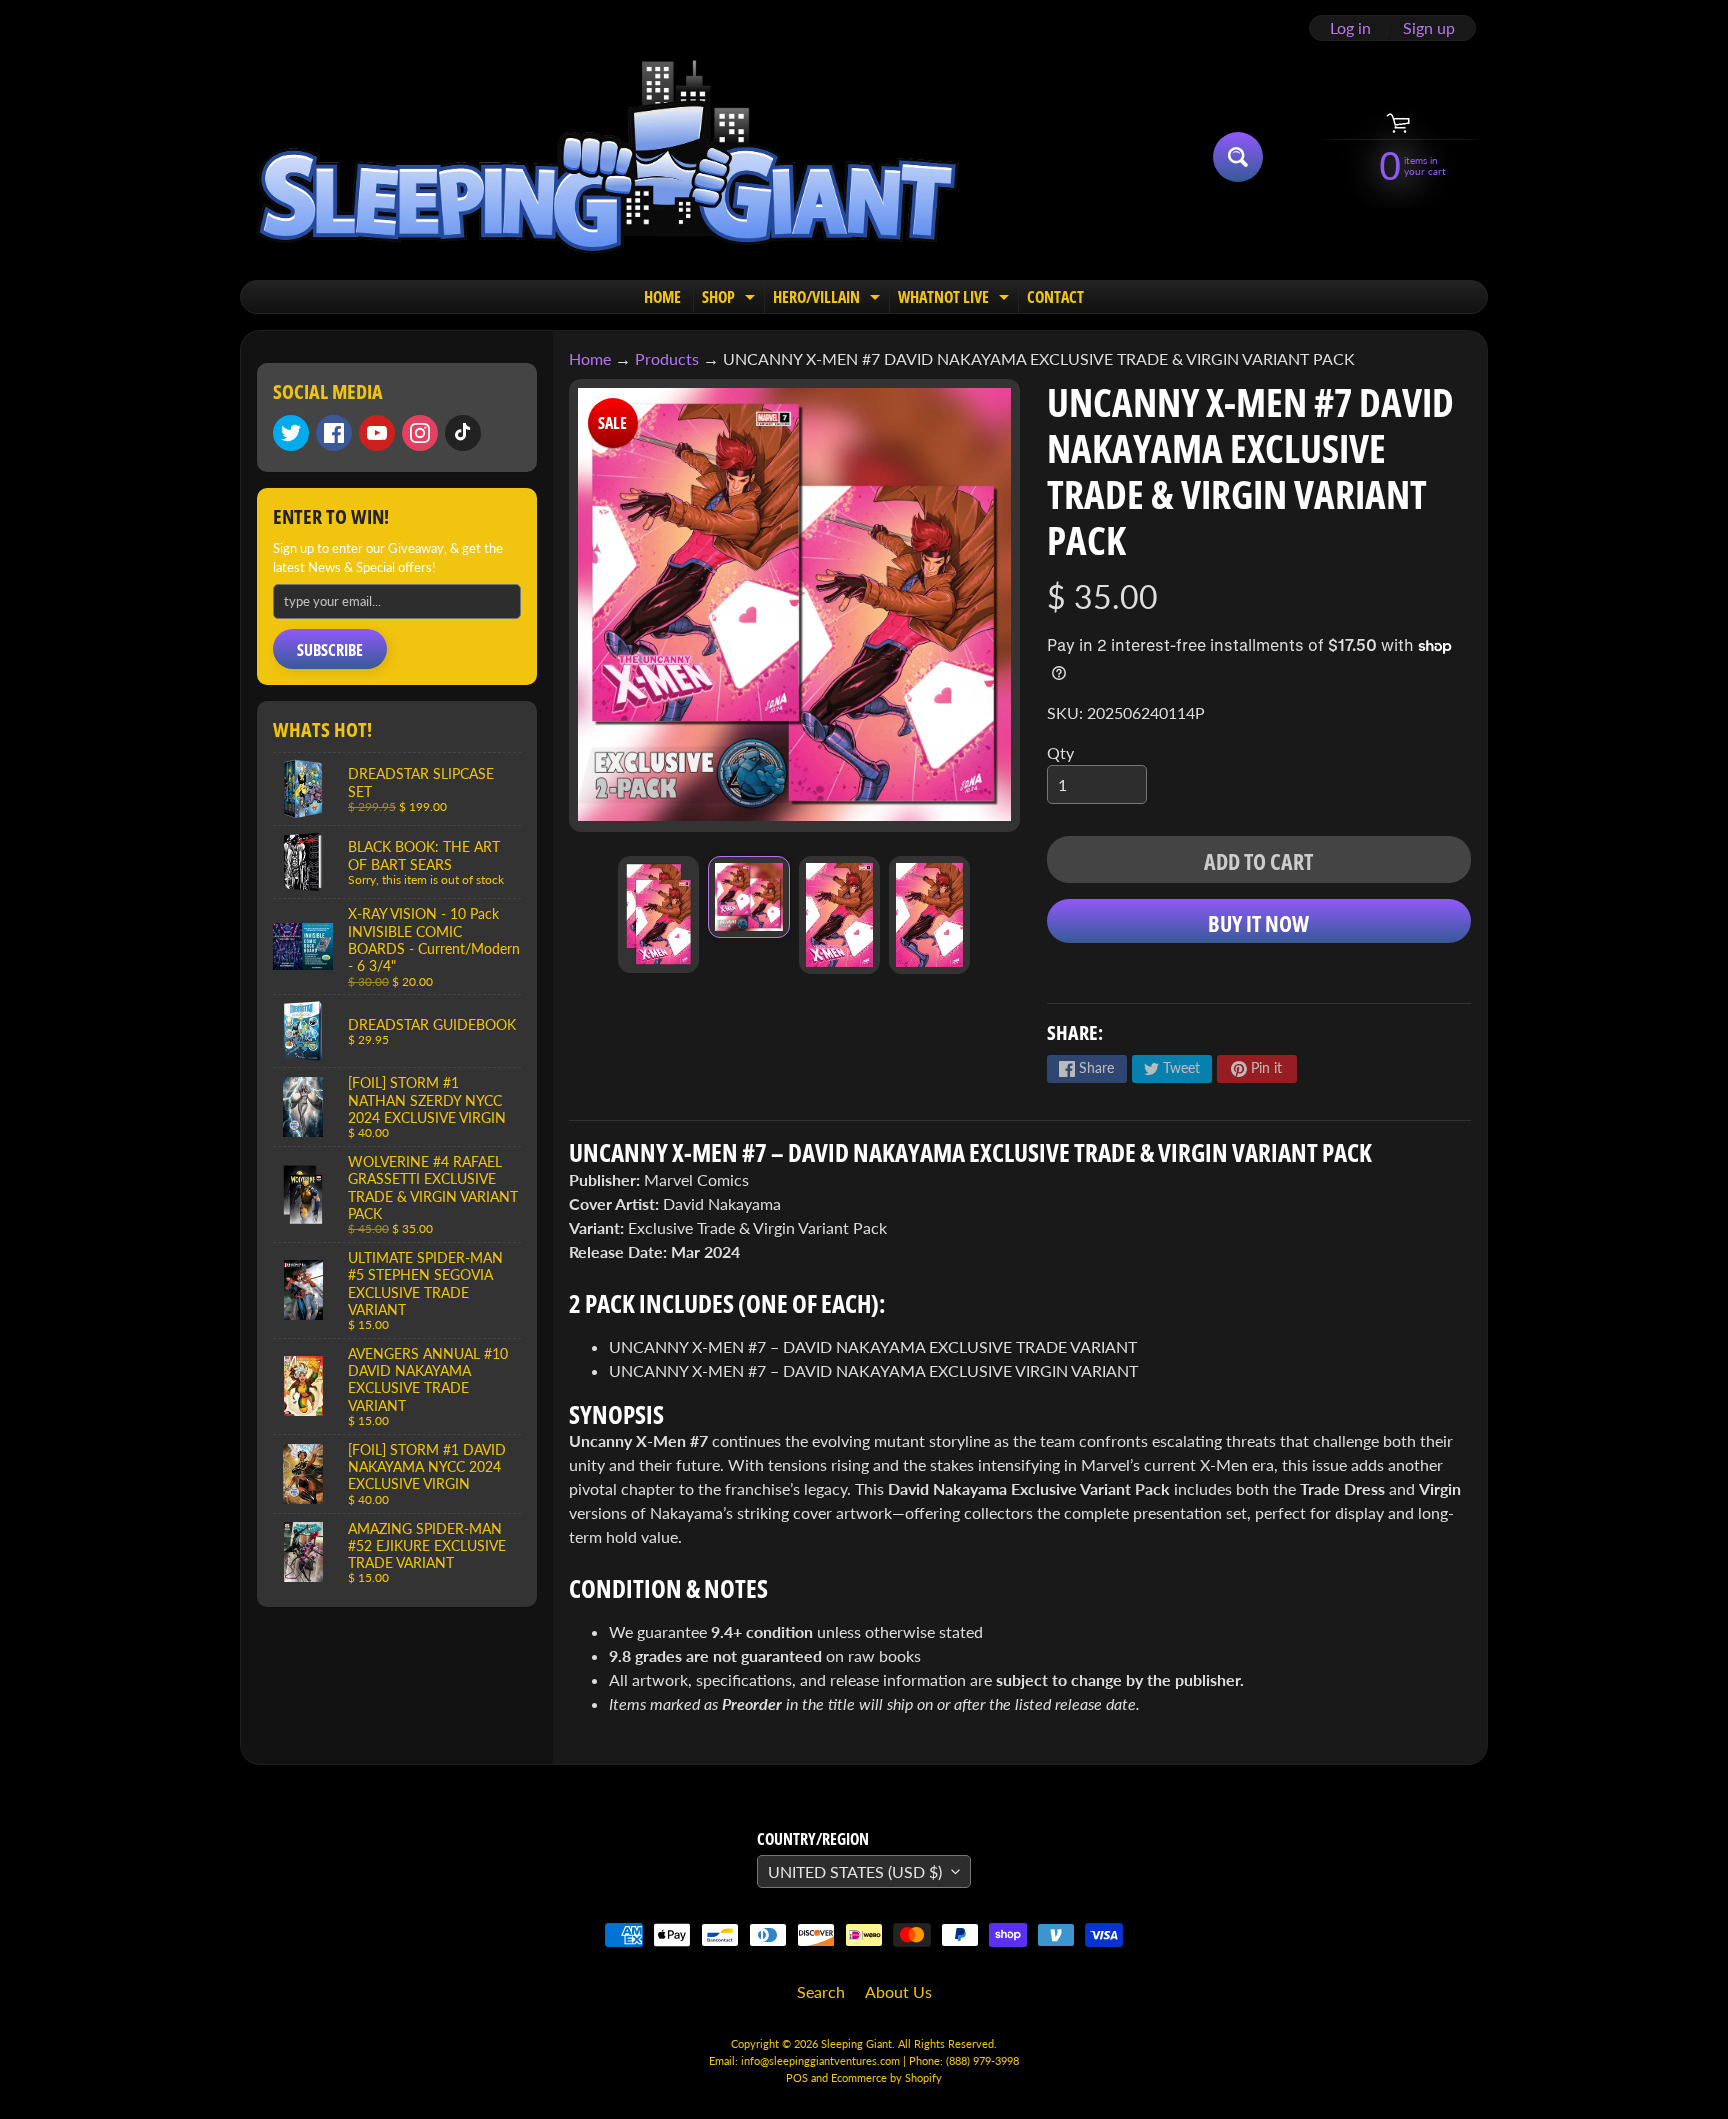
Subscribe (330, 650)
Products (667, 358)
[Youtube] (377, 433)
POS (797, 2077)
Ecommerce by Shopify (886, 2077)
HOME (662, 297)
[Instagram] (420, 433)
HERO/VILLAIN (829, 299)
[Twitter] (291, 433)
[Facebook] (334, 433)
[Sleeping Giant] (607, 157)
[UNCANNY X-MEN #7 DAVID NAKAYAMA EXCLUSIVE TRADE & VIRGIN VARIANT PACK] (658, 914)
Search (821, 1991)
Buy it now (1258, 923)
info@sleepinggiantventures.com (822, 2060)
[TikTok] (463, 433)
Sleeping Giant (856, 2043)
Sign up (1429, 28)
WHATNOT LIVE (956, 299)
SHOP (731, 299)
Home (590, 358)
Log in (1350, 28)
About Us (898, 1991)
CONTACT (1055, 297)
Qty (1060, 752)
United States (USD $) (855, 1871)
